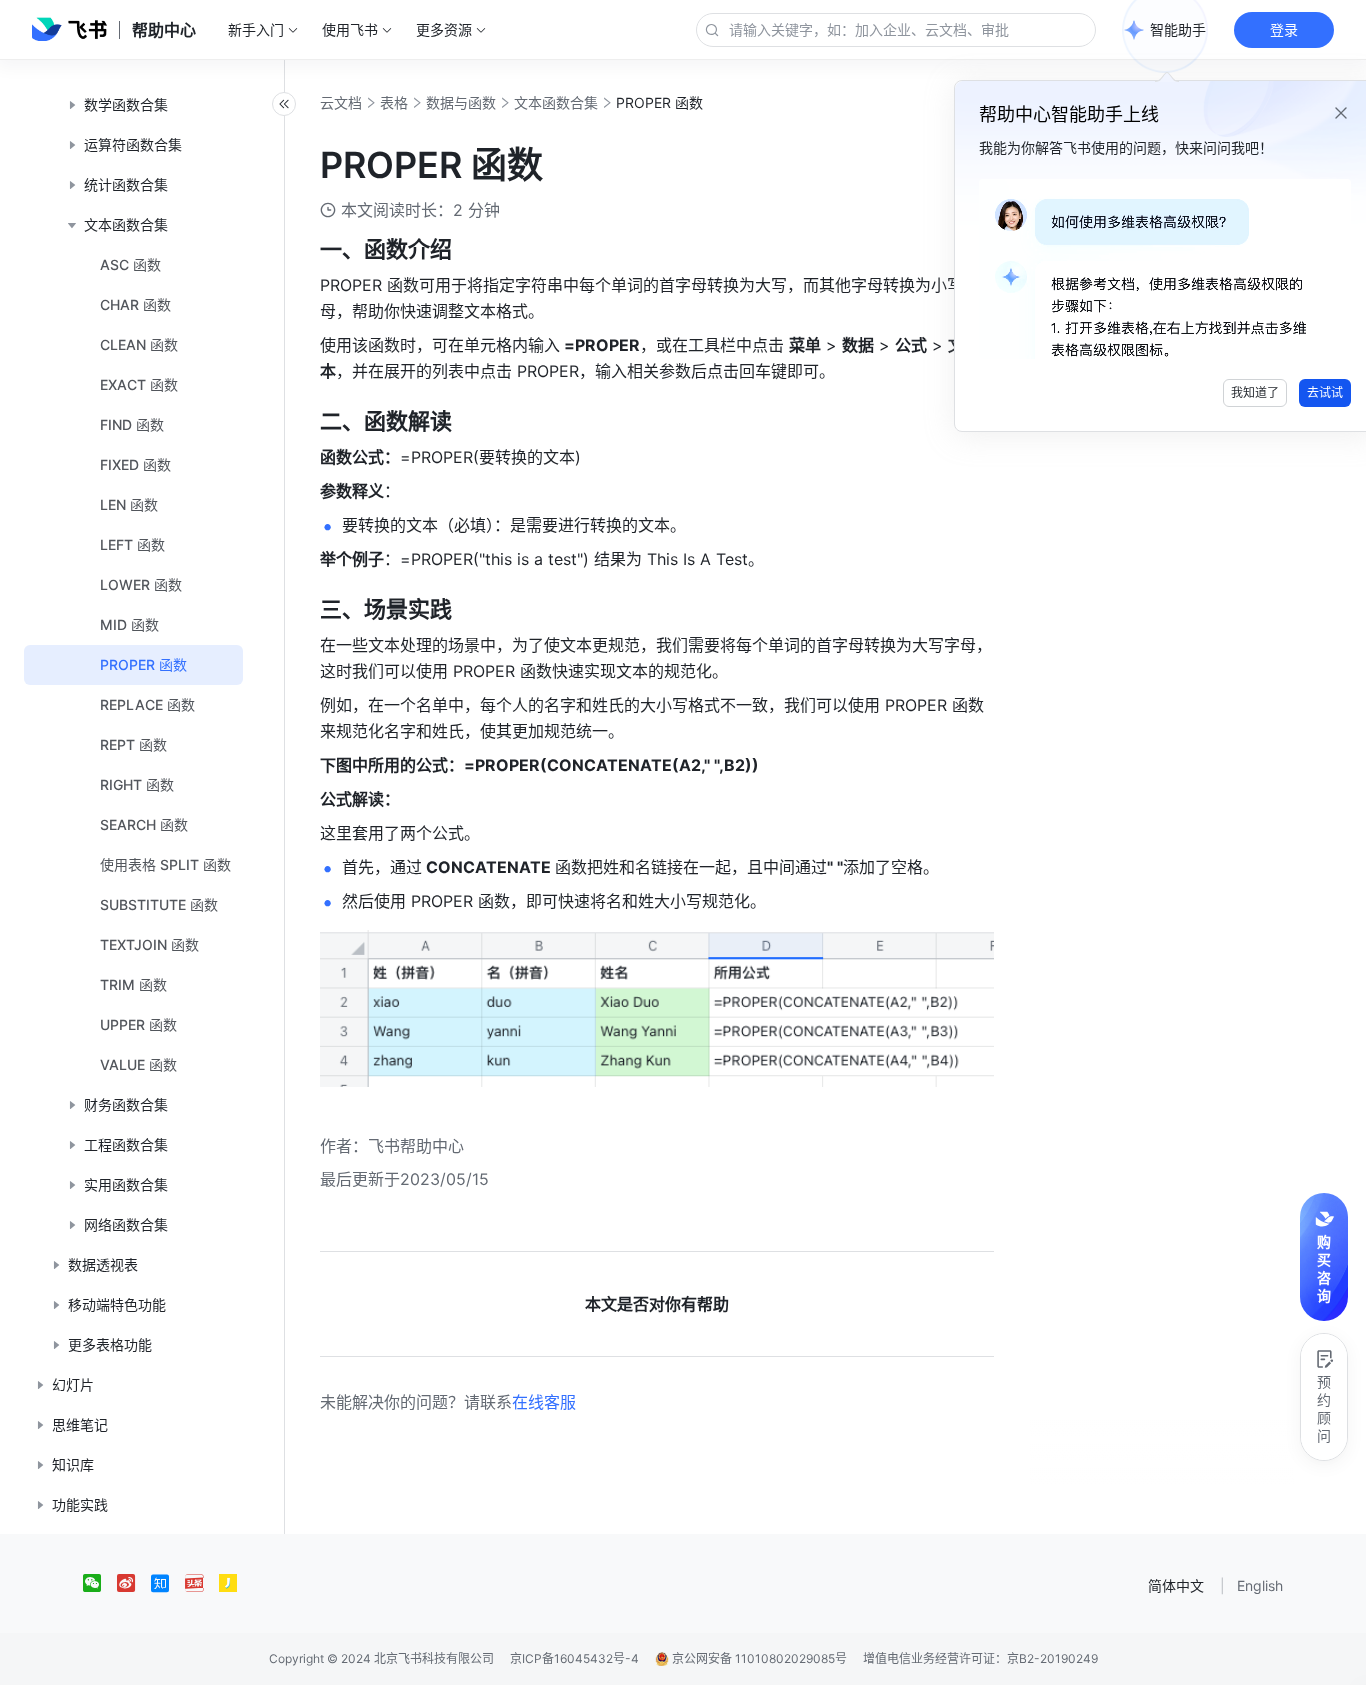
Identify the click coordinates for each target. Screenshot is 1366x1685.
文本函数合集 (556, 102)
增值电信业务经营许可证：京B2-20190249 (980, 1658)
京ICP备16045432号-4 (574, 1658)
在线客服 (544, 1402)
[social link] (100, 1583)
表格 (394, 102)
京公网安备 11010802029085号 (758, 1658)
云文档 (341, 102)
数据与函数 (461, 102)
